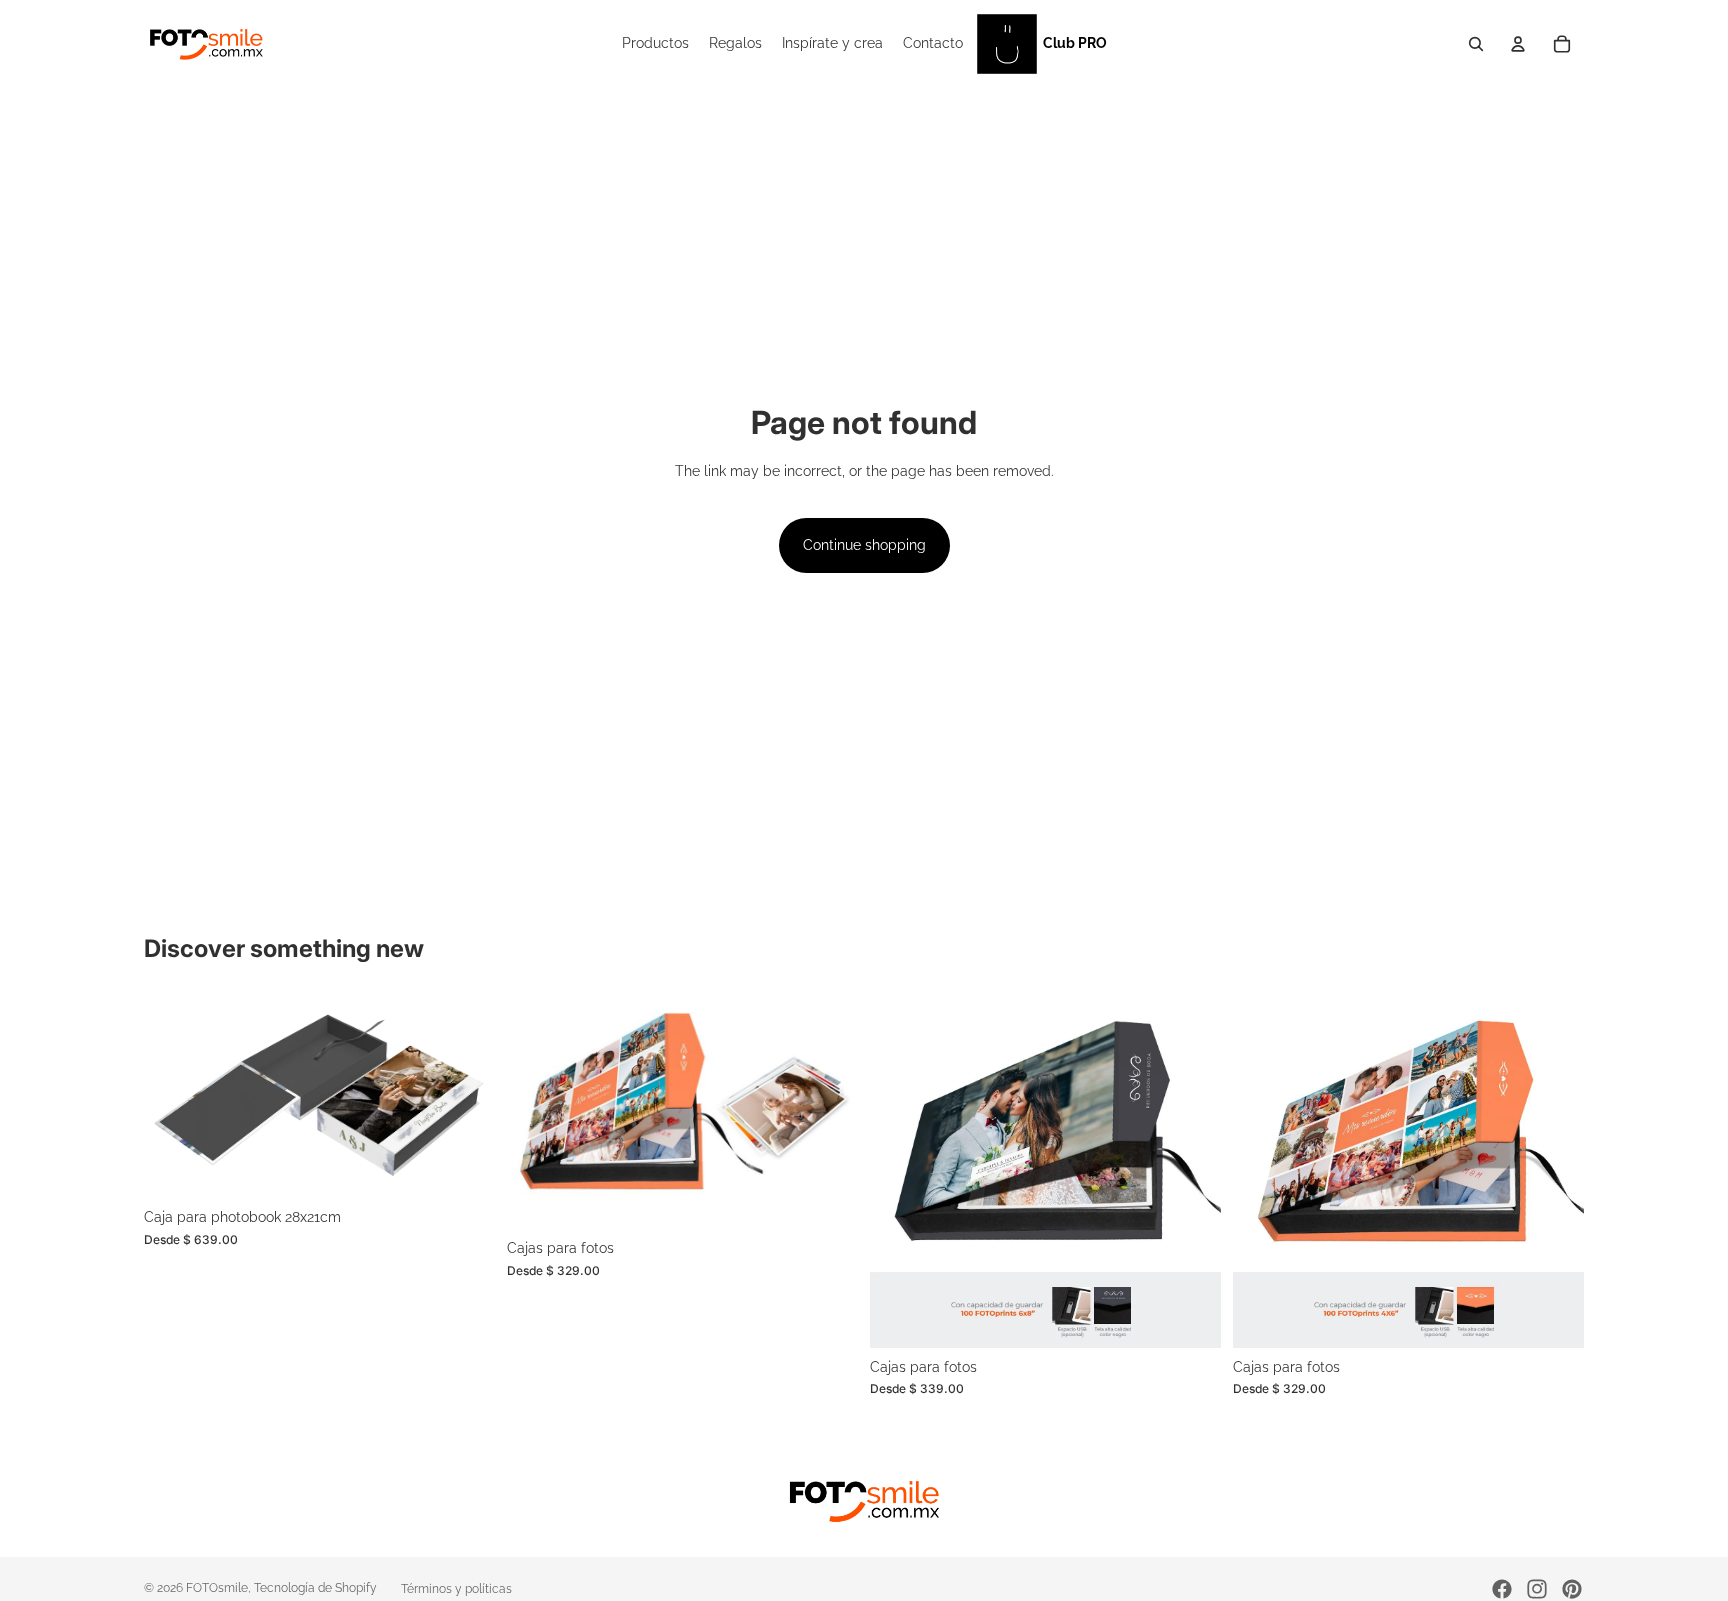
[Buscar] (1476, 44)
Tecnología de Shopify (315, 1588)
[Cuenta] (1518, 44)
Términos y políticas (456, 1589)
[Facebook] (1502, 1589)
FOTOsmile (217, 1588)
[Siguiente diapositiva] (465, 1098)
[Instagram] (1537, 1589)
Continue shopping (864, 545)
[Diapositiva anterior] (174, 1098)
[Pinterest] (1572, 1589)
